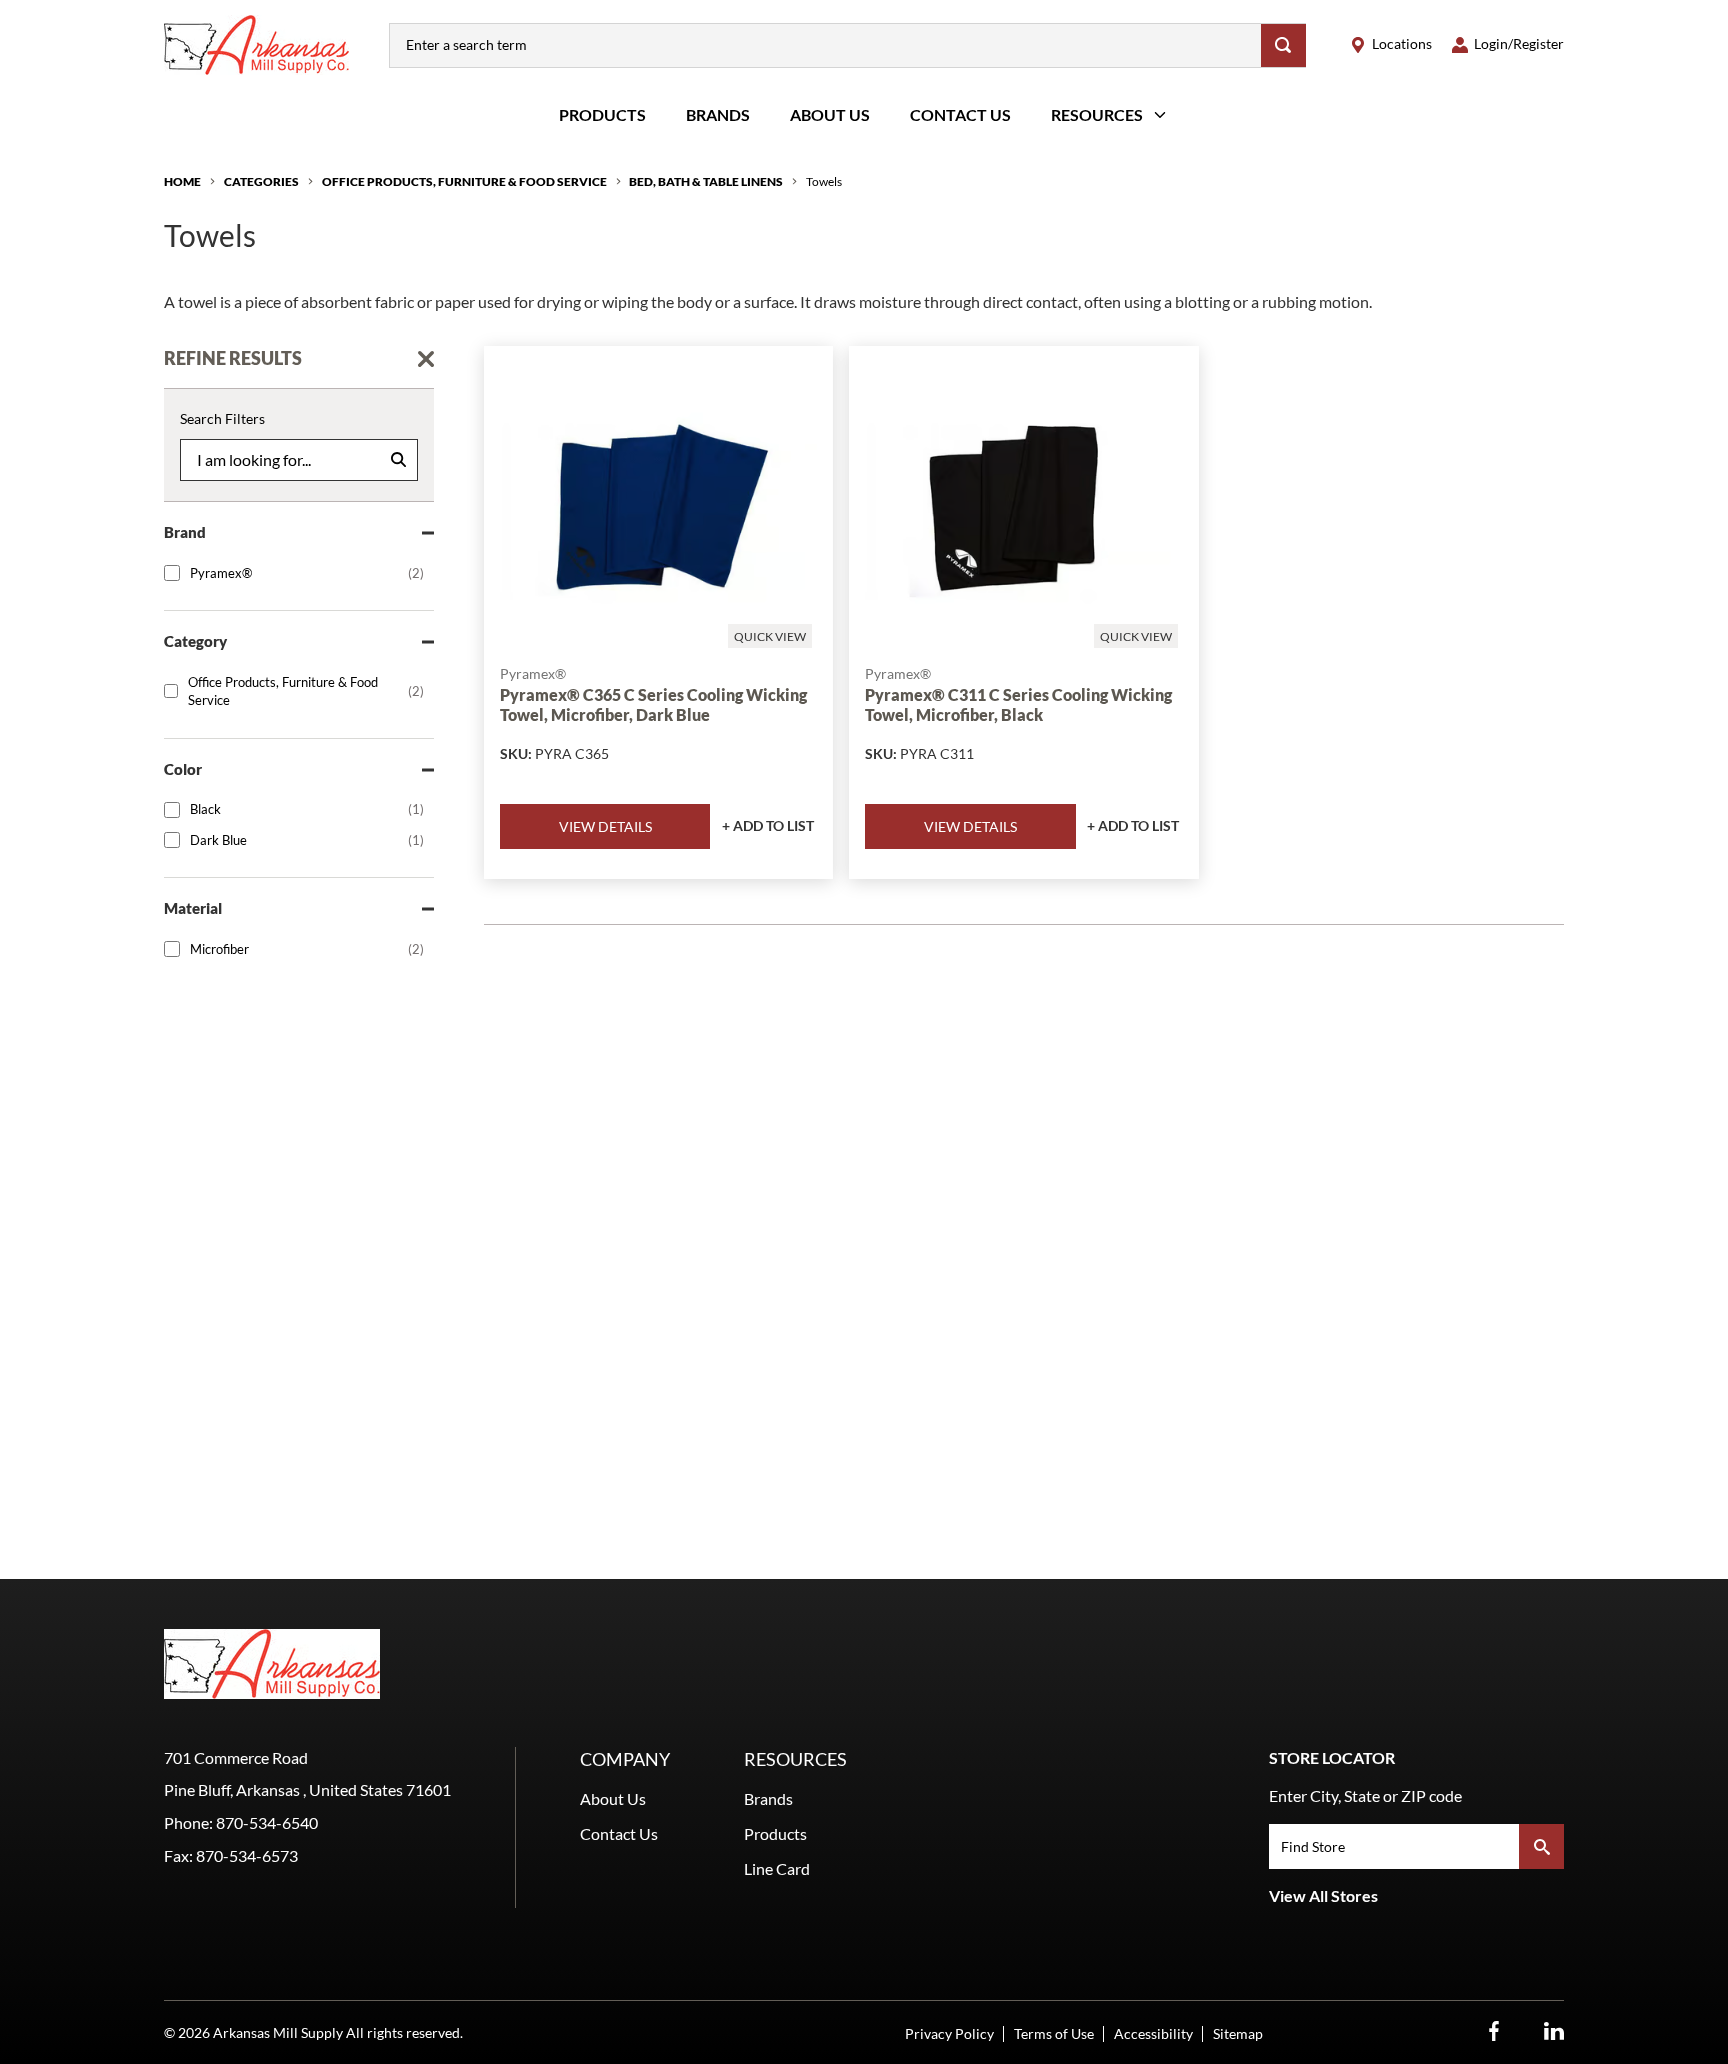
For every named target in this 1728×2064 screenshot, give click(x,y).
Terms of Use (1054, 2033)
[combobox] (825, 45)
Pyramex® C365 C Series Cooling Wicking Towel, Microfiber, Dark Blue (653, 704)
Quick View (770, 636)
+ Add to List (768, 825)
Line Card (777, 1868)
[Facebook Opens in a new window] (1494, 2031)
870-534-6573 (247, 1855)
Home (182, 181)
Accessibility (1153, 2033)
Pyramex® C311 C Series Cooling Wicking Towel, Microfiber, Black (1018, 704)
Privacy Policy (949, 2033)
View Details (605, 826)
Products (602, 114)
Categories (261, 181)
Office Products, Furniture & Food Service (464, 181)
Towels (824, 181)
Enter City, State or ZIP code (1365, 1795)
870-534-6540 (267, 1822)
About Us (830, 114)
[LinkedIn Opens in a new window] (1554, 2031)
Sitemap (1238, 2033)
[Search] (1283, 45)
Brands (718, 114)
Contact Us (960, 114)
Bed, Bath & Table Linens (706, 181)
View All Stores (1323, 1895)
